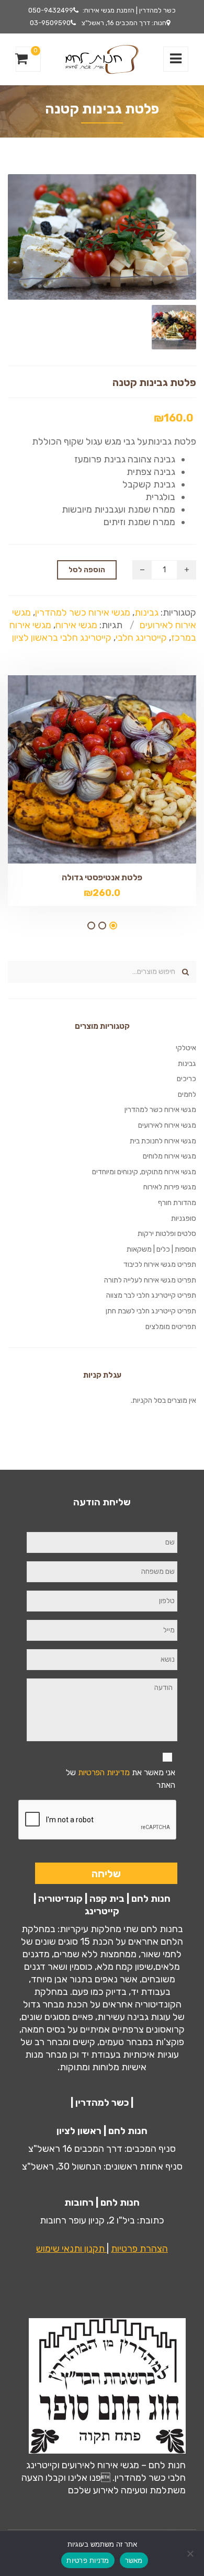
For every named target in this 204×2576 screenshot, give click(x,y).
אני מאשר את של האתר (121, 1779)
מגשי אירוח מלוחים (169, 1156)
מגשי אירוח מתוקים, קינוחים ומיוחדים (144, 1172)
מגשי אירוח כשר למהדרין (83, 612)
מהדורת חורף (177, 1203)
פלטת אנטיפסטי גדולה (102, 877)
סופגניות (184, 1218)
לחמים (187, 1094)
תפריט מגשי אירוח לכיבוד (160, 1264)
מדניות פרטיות (88, 2560)
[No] (191, 2554)
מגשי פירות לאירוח (170, 1187)
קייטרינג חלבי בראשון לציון (62, 638)
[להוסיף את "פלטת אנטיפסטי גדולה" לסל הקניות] (84, 757)
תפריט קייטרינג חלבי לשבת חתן (151, 1311)
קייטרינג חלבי (141, 638)
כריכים (186, 1079)
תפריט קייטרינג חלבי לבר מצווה (151, 1295)
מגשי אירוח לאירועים (167, 1125)
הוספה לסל (87, 570)
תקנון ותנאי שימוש (71, 2249)
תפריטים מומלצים (171, 1327)
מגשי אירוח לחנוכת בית (163, 1141)
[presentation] (98, 1820)
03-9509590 (50, 23)
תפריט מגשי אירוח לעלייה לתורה (150, 1280)
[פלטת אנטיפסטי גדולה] (120, 757)
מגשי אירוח (76, 625)
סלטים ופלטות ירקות (167, 1234)
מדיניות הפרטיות (104, 1772)
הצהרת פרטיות (139, 2249)
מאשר (134, 2560)
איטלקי (186, 1048)
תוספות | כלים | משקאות (161, 1249)
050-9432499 (51, 10)
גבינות (146, 612)
